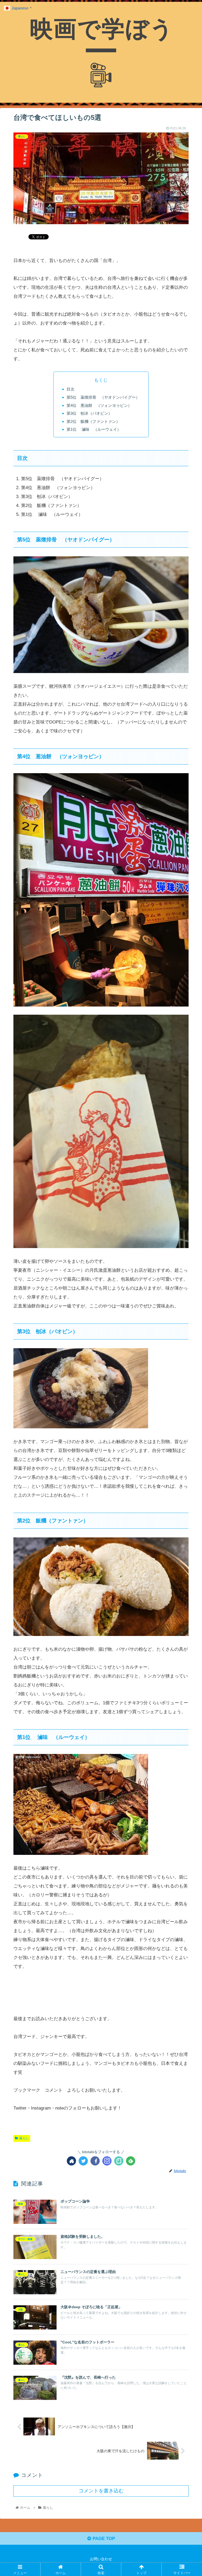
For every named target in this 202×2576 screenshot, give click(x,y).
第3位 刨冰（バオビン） (89, 413)
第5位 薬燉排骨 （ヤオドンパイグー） (103, 397)
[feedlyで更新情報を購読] (131, 2161)
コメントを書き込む (101, 2491)
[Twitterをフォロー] (83, 2161)
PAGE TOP (103, 2539)
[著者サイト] (71, 2161)
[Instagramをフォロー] (107, 2161)
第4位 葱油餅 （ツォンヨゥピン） (99, 405)
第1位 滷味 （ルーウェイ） (94, 429)
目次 (70, 389)
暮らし (24, 2138)
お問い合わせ (101, 2559)
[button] (187, 1275)
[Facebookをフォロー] (95, 2161)
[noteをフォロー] (119, 2161)
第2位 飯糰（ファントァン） (93, 421)
